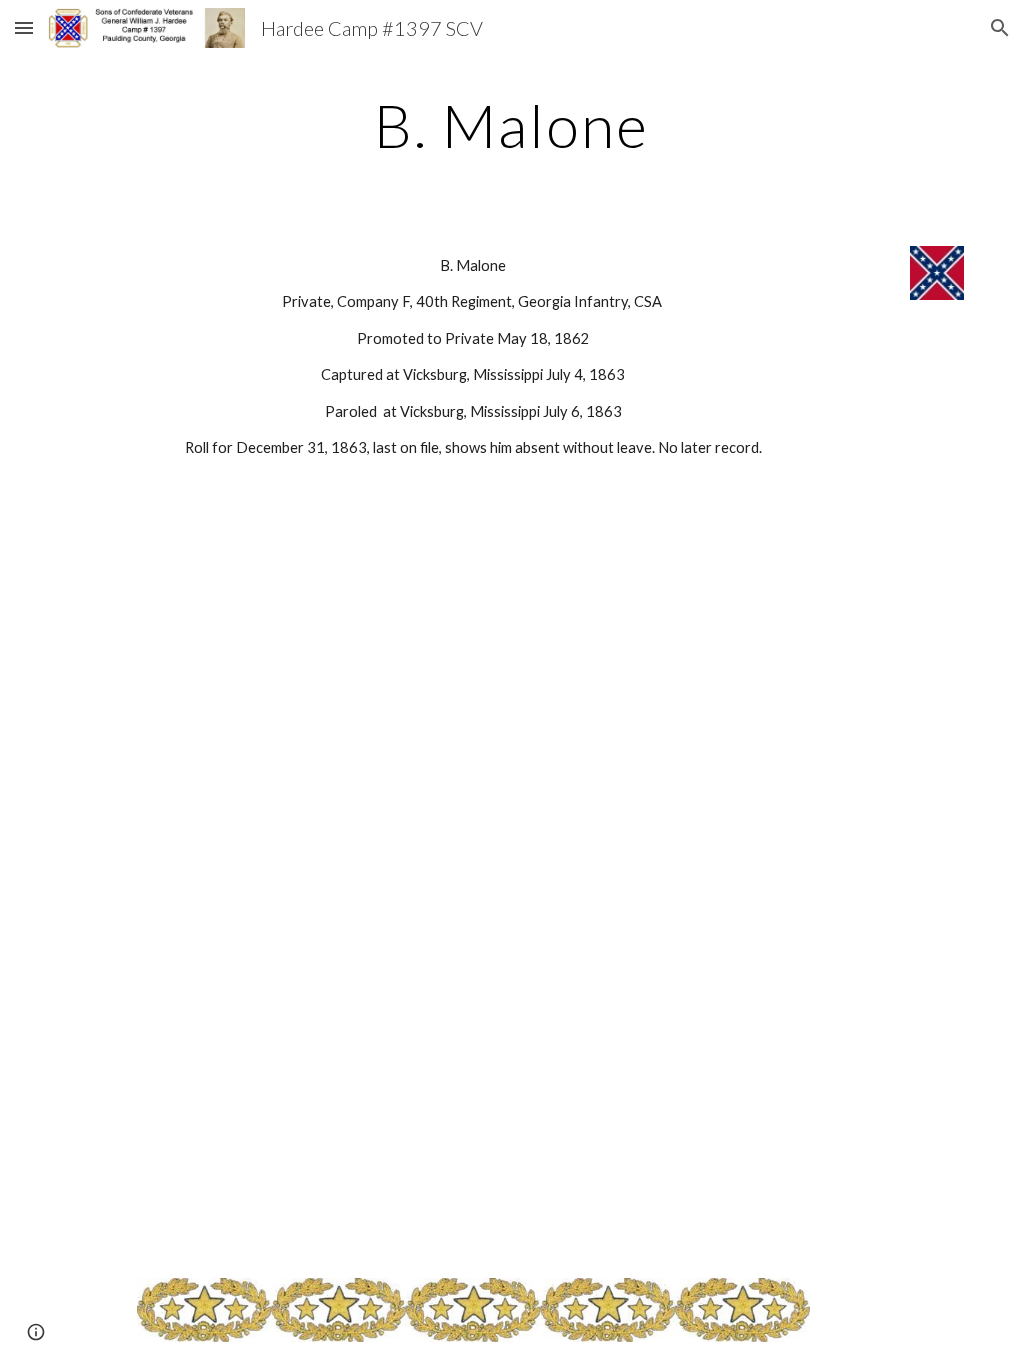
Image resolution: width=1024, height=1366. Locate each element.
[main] (511, 125)
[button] (24, 27)
